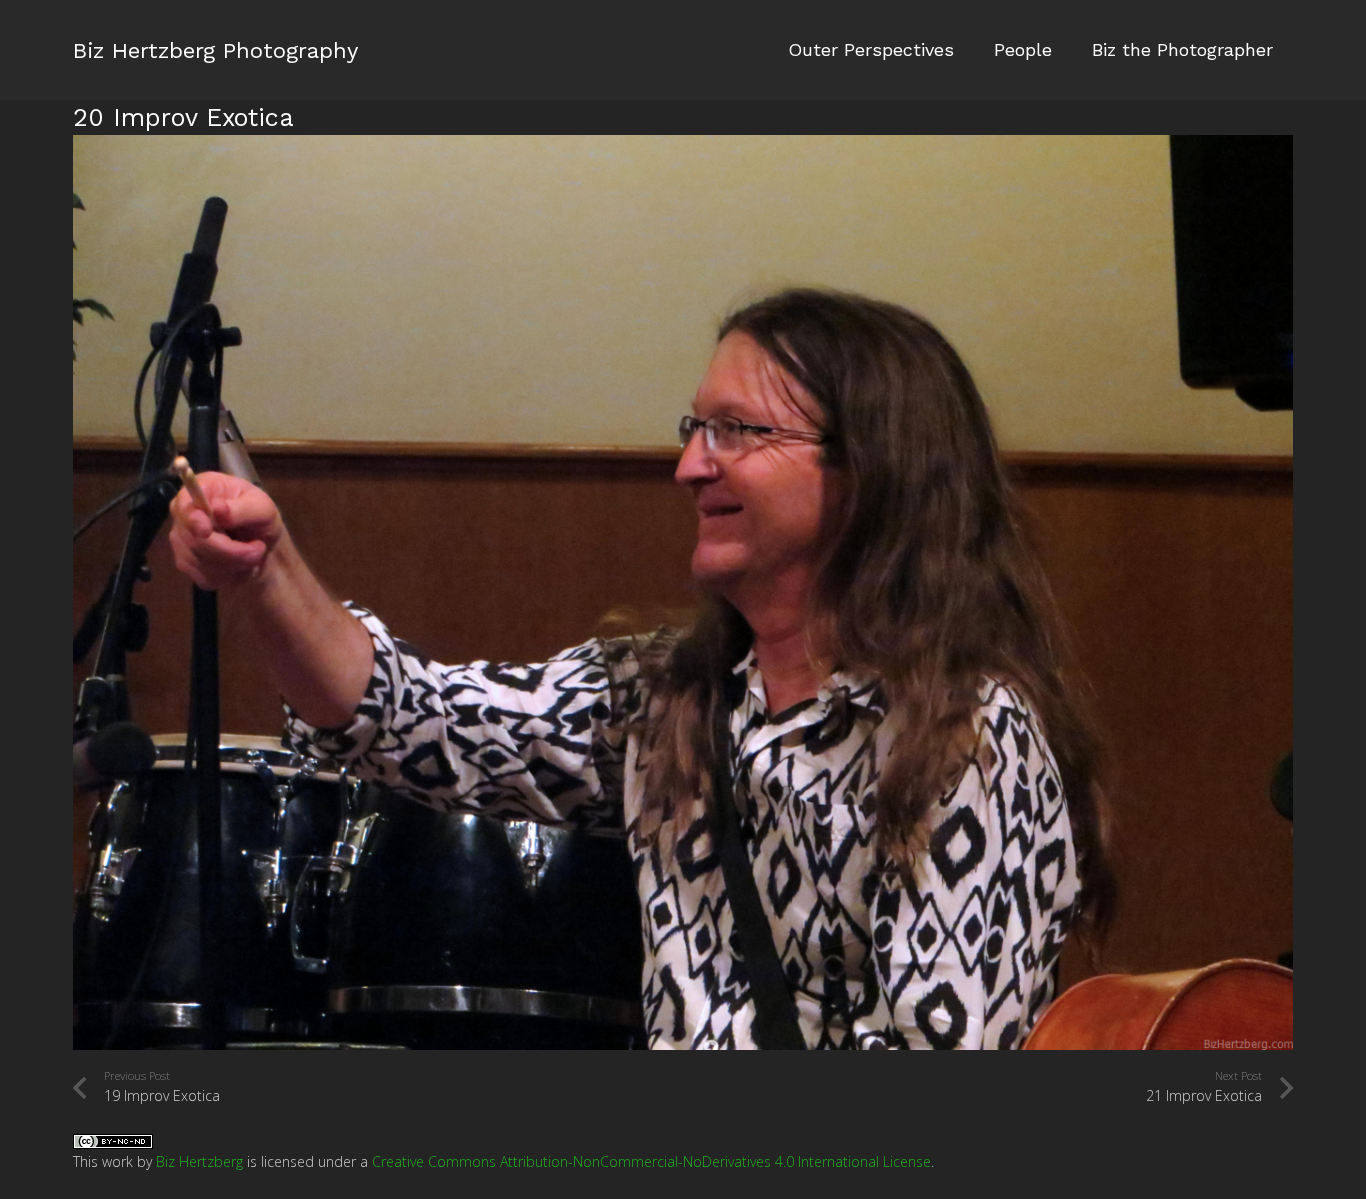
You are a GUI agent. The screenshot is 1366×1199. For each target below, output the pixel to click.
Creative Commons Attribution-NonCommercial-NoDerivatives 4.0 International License (651, 1161)
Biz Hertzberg (199, 1161)
